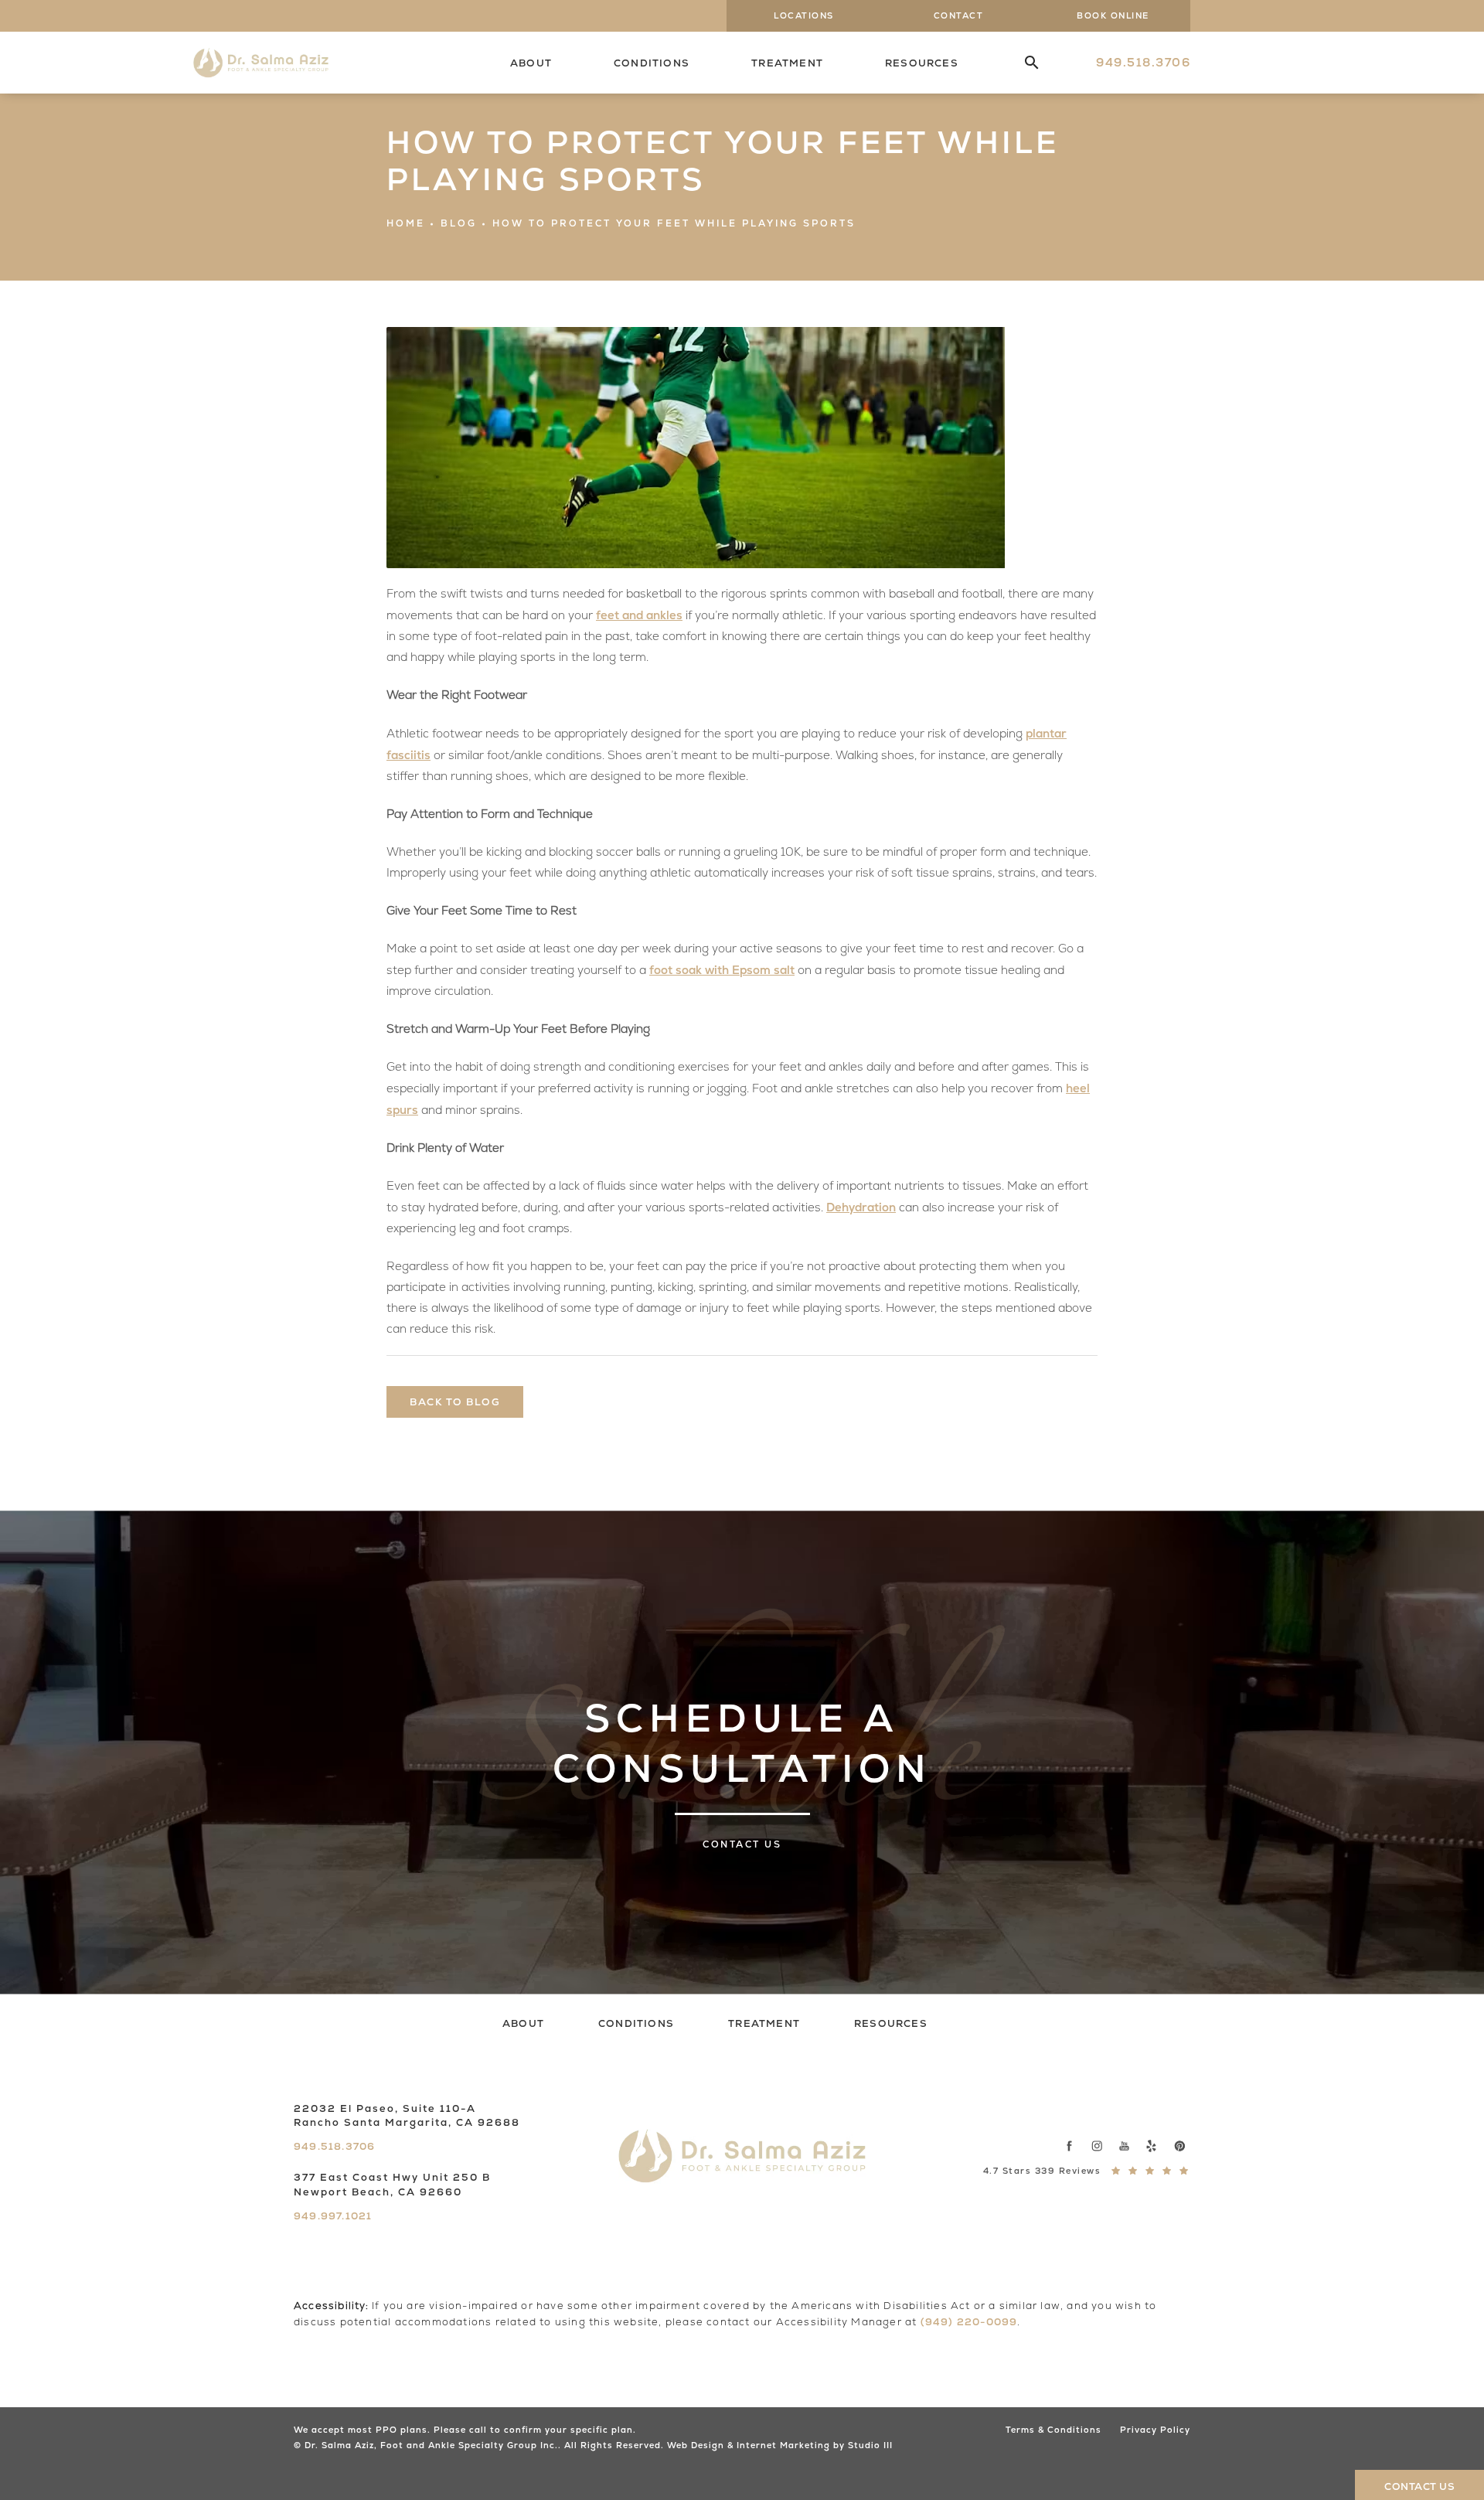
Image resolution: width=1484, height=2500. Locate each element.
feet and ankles (639, 615)
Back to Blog (455, 1402)
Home (406, 223)
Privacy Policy (1155, 2430)
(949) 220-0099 (969, 2322)
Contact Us (742, 1844)
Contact (959, 15)
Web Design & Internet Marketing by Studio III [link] (780, 2445)
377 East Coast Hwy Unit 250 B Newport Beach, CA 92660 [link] (392, 2184)
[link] (1143, 62)
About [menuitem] (531, 63)
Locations (804, 15)
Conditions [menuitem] (652, 63)
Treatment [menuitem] (787, 63)
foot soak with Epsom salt (722, 970)
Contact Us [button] (1419, 2486)
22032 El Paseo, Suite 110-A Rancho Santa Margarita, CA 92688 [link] (407, 2115)
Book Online (1113, 15)
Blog (459, 223)
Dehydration (861, 1207)
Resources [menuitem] (922, 63)
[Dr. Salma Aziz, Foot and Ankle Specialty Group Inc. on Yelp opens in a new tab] (1152, 2145)
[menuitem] (1020, 63)
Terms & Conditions (1053, 2430)
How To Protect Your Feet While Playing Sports (674, 223)
